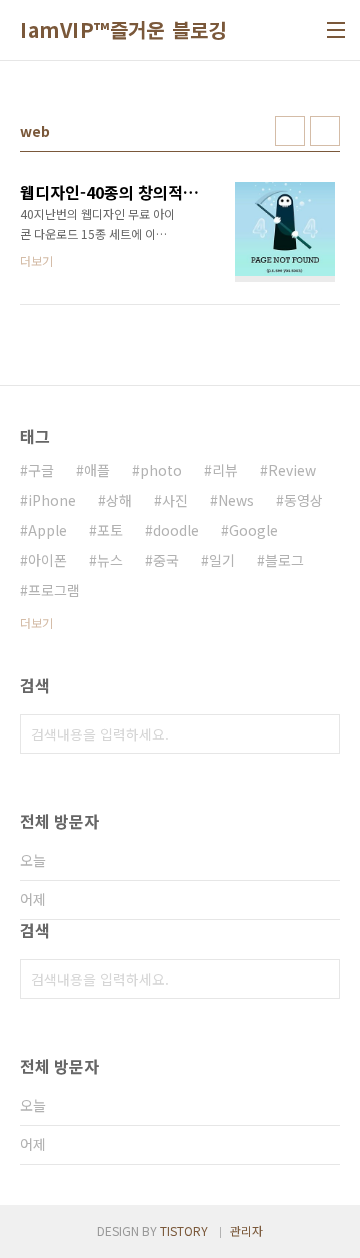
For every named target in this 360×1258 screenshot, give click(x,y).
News (236, 500)
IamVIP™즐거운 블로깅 (123, 30)
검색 (320, 734)
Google (253, 530)
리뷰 (225, 470)
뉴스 (110, 560)
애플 (97, 470)
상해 (119, 500)
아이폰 (47, 560)
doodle (176, 530)
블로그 (284, 560)
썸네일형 (290, 131)
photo (161, 470)
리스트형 (325, 131)
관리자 (246, 1230)
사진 (175, 500)
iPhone (52, 500)
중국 (166, 560)
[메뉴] (336, 30)
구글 (41, 470)
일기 (222, 560)
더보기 (36, 622)
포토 (110, 530)
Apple (47, 530)
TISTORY (184, 1230)
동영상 (303, 500)
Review (292, 470)
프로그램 (54, 590)
